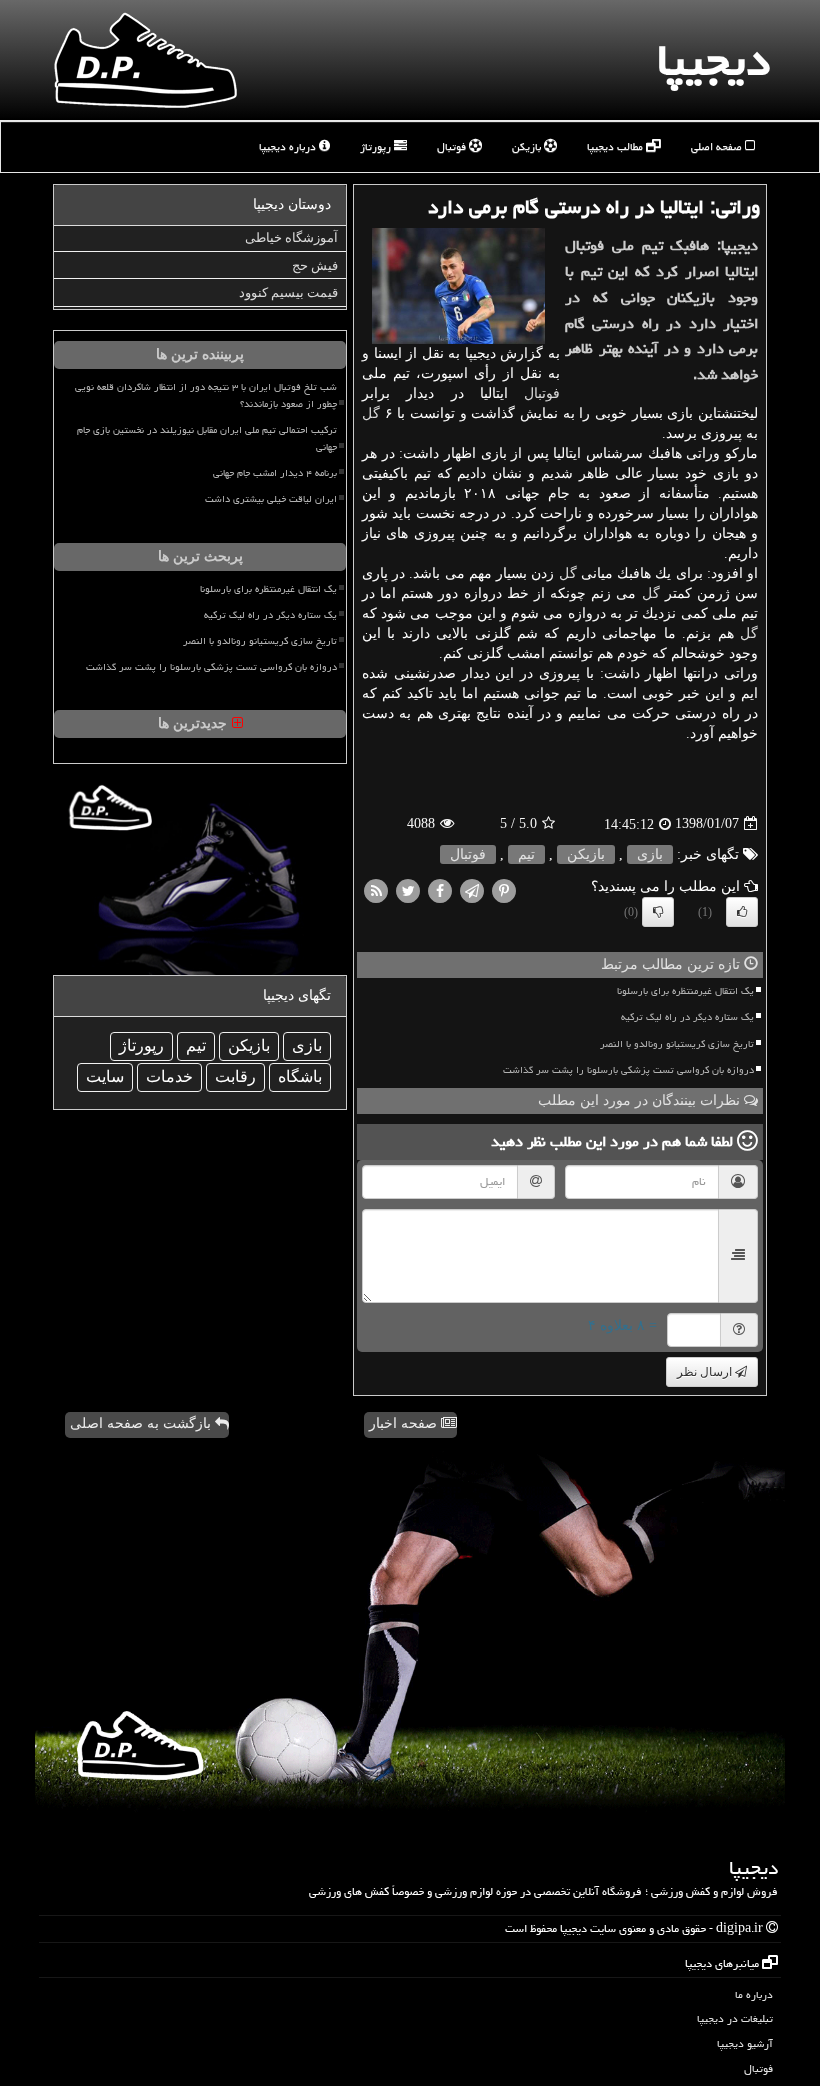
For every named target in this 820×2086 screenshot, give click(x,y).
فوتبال (453, 146)
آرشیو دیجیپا (745, 2043)
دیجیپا (713, 60)
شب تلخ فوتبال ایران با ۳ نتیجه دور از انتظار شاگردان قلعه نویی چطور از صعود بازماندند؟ (206, 395)
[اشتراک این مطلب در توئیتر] (408, 889)
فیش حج (315, 265)
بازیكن (586, 854)
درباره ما (754, 1994)
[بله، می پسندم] (742, 912)
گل (371, 413)
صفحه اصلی (718, 146)
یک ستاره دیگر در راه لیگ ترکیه (687, 1017)
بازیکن (528, 146)
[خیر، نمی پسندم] (658, 912)
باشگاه (300, 1076)
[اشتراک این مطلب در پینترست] (504, 889)
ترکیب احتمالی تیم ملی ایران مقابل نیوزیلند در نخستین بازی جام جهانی (207, 438)
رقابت (235, 1076)
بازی (650, 854)
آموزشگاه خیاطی (291, 237)
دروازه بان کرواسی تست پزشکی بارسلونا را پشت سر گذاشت (628, 1070)
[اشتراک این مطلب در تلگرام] (472, 889)
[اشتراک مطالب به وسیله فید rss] (376, 889)
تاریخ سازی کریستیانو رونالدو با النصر (677, 1044)
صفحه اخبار (405, 1423)
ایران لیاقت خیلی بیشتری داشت (271, 499)
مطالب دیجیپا (616, 146)
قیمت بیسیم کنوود (288, 292)
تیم (526, 854)
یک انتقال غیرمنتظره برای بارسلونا (685, 991)
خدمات (169, 1076)
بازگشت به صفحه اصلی (142, 1423)
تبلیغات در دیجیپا (735, 2018)
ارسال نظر (706, 1372)
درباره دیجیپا (289, 146)
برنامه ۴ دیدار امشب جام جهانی (275, 473)
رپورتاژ (377, 146)
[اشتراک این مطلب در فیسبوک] (440, 889)
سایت (105, 1076)
